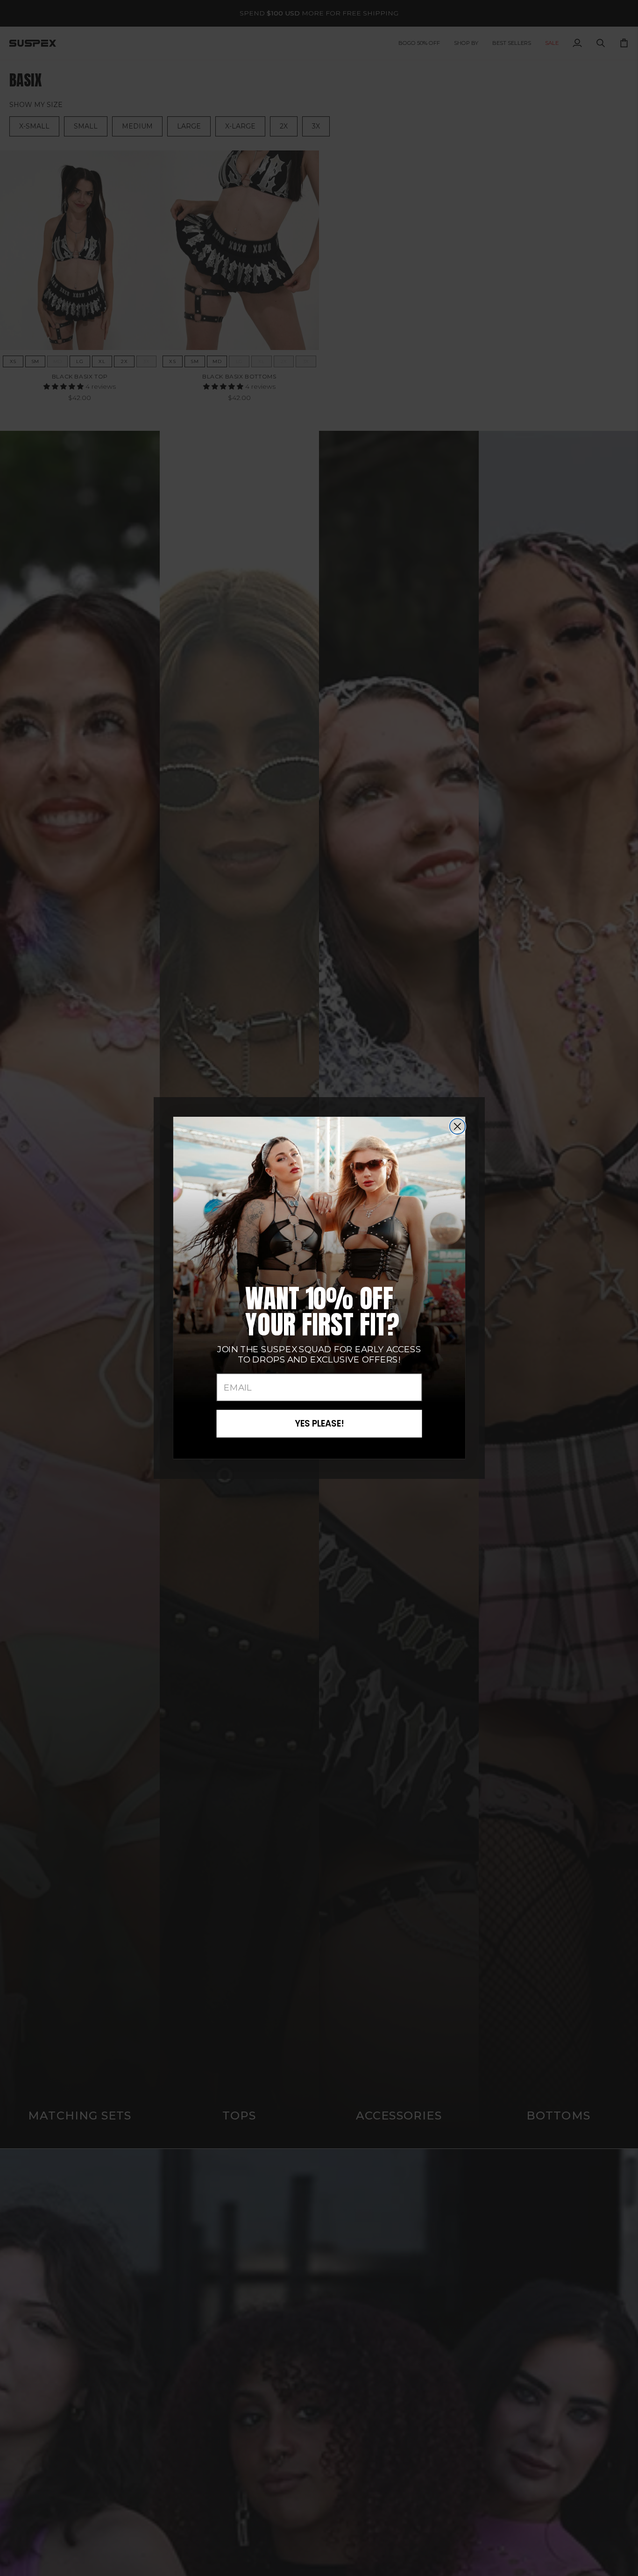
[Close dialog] (457, 1126)
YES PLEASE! (319, 1424)
